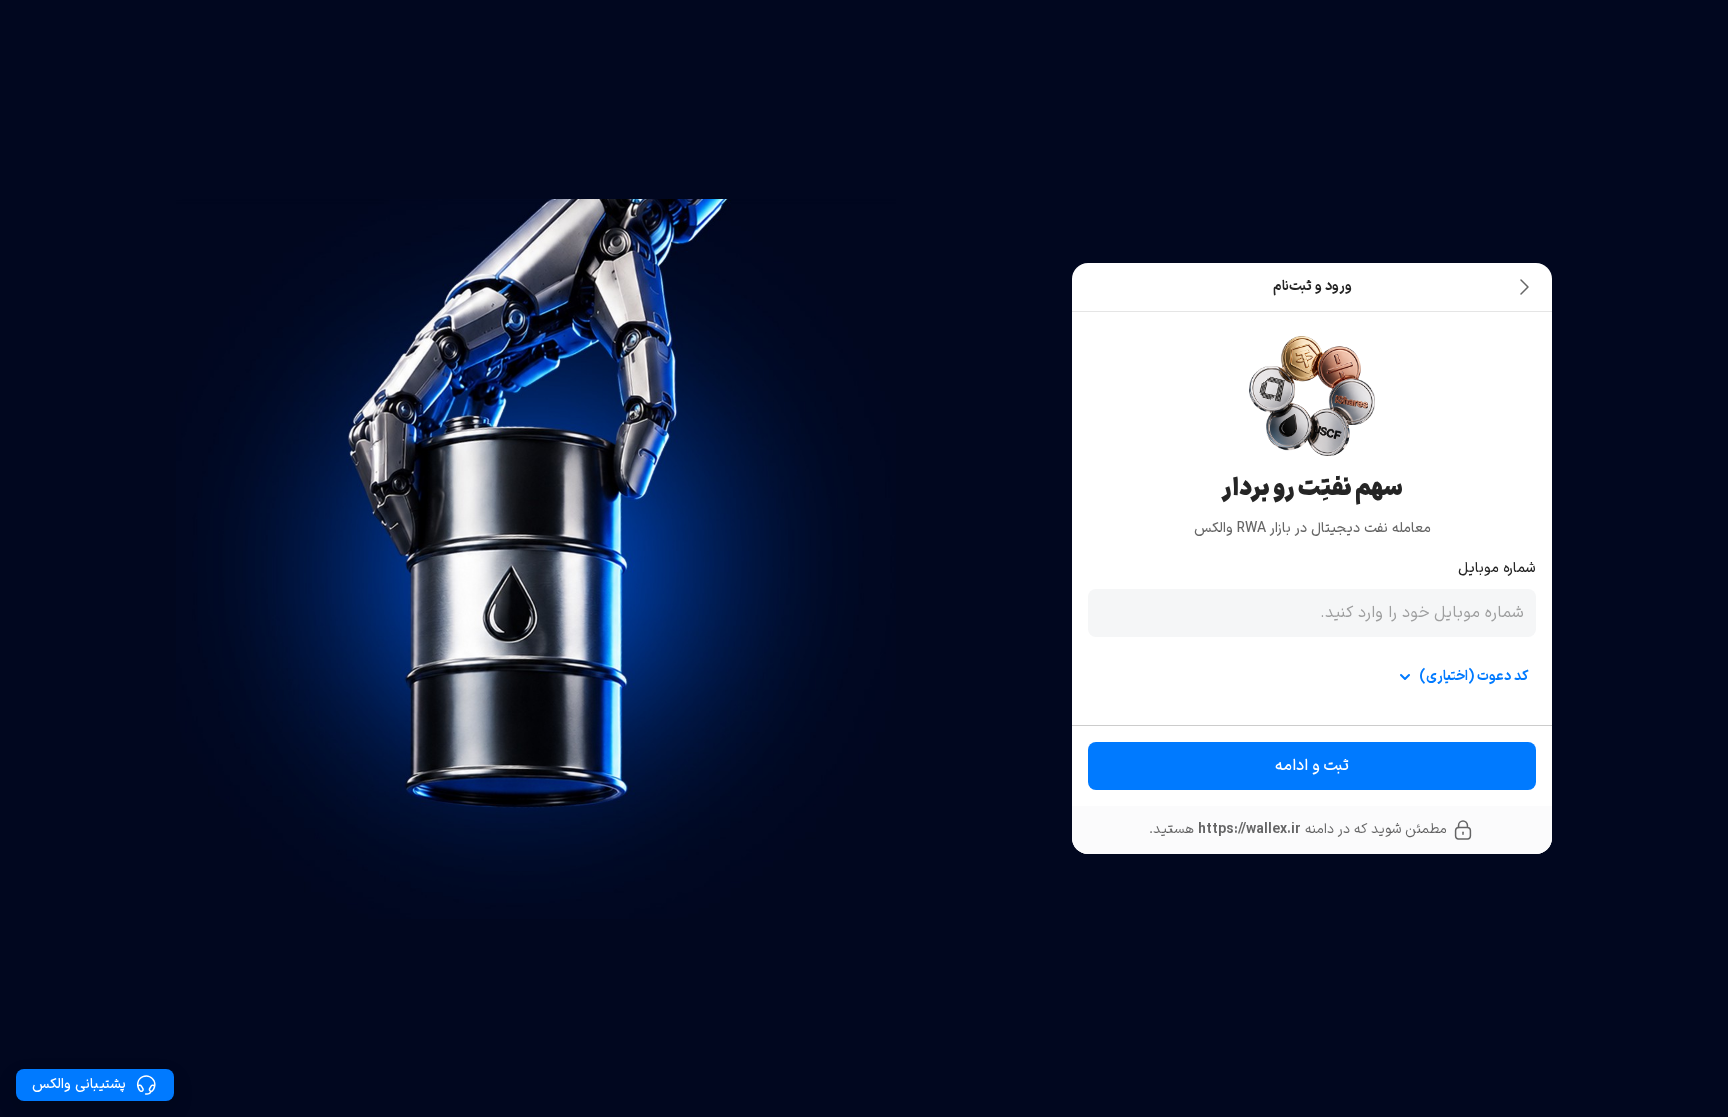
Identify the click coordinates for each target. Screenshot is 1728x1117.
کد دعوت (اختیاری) (1473, 676)
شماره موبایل (1497, 568)
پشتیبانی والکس (79, 1084)
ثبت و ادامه (1312, 766)
